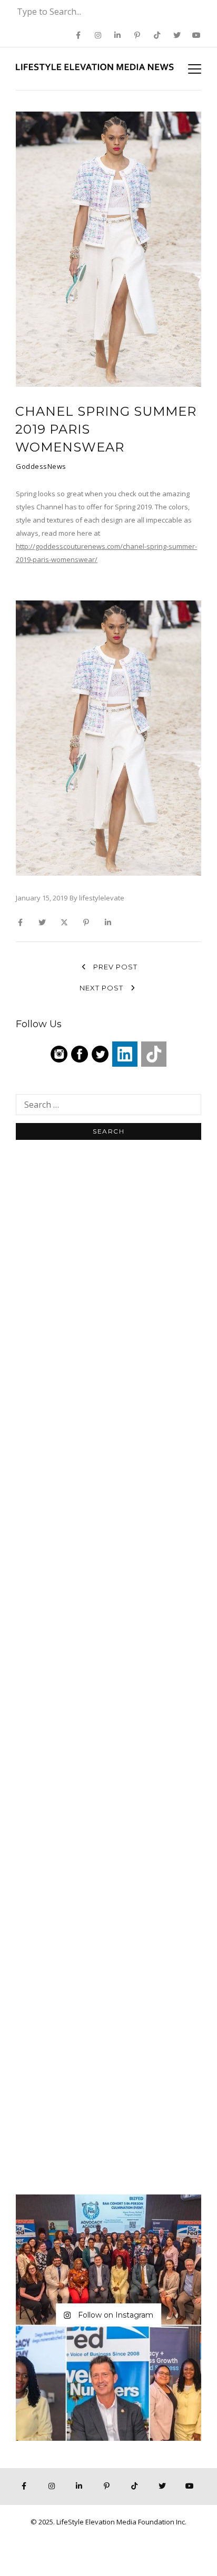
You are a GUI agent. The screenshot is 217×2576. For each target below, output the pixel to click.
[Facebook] (80, 1054)
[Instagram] (59, 1054)
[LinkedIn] (125, 1054)
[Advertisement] (108, 1314)
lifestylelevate (102, 898)
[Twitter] (100, 1054)
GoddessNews (41, 466)
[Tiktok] (154, 1054)
